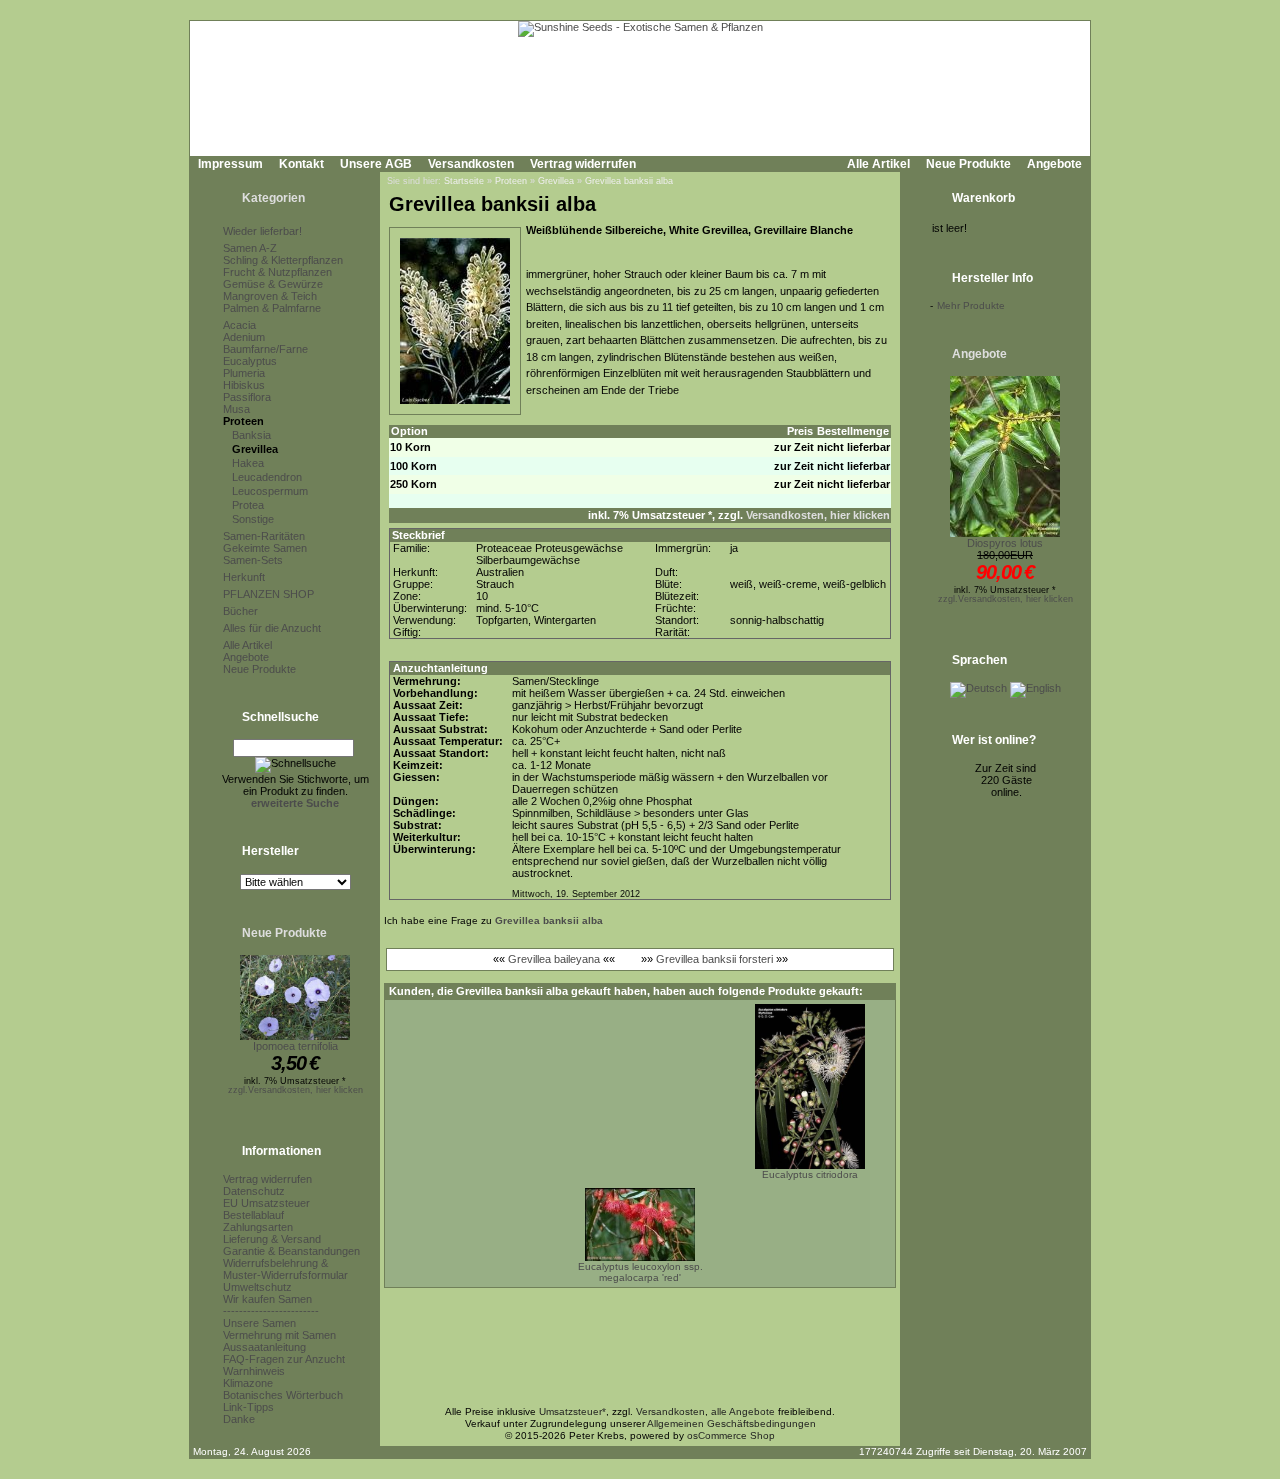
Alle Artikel (878, 164)
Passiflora (247, 397)
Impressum (230, 164)
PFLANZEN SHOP (268, 594)
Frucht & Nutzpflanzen (277, 272)
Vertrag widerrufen (583, 164)
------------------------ (271, 1311)
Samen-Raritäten (264, 536)
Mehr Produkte (971, 305)
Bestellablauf (253, 1215)
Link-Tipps (248, 1407)
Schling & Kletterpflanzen (283, 260)
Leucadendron (267, 477)
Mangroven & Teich (270, 296)
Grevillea (255, 449)
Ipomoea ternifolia (295, 1046)
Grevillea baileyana (554, 959)
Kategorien (273, 198)
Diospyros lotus (1005, 543)
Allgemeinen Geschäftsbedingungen (731, 1423)
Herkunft (244, 577)
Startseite (464, 181)
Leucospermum (270, 491)
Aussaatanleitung (264, 1347)
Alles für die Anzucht (272, 628)
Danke (239, 1419)
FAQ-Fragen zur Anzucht (284, 1359)
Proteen (243, 421)
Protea (248, 505)
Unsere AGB (376, 164)
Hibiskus (244, 385)
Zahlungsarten (258, 1227)
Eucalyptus (250, 361)
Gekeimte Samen (265, 548)
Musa (236, 409)
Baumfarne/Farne (265, 349)
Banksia (251, 435)
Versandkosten (471, 164)
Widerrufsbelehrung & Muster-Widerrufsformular (285, 1269)
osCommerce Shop (731, 1435)
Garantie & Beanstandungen (291, 1251)
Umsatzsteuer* (572, 1411)
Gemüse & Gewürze (273, 284)
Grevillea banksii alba (629, 181)
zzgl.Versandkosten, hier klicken (295, 1090)
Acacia (239, 325)
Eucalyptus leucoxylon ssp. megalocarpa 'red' (640, 1272)
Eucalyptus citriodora (810, 1174)
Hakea (248, 463)
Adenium (244, 337)
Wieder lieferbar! (262, 231)
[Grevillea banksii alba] (455, 405)
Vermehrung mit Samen (279, 1335)
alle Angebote (743, 1411)
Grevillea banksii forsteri (714, 959)
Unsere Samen (259, 1323)
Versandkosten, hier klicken (818, 515)
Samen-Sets (253, 560)
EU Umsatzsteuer (266, 1203)
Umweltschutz (257, 1287)
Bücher (240, 611)
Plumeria (244, 373)
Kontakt (301, 164)
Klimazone (248, 1383)
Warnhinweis (254, 1371)
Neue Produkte (968, 164)
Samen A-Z (250, 248)
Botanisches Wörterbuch (283, 1395)
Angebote (1054, 164)
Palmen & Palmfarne (272, 308)
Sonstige (253, 519)
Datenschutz (254, 1191)
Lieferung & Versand (272, 1239)
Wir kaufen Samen (267, 1299)
